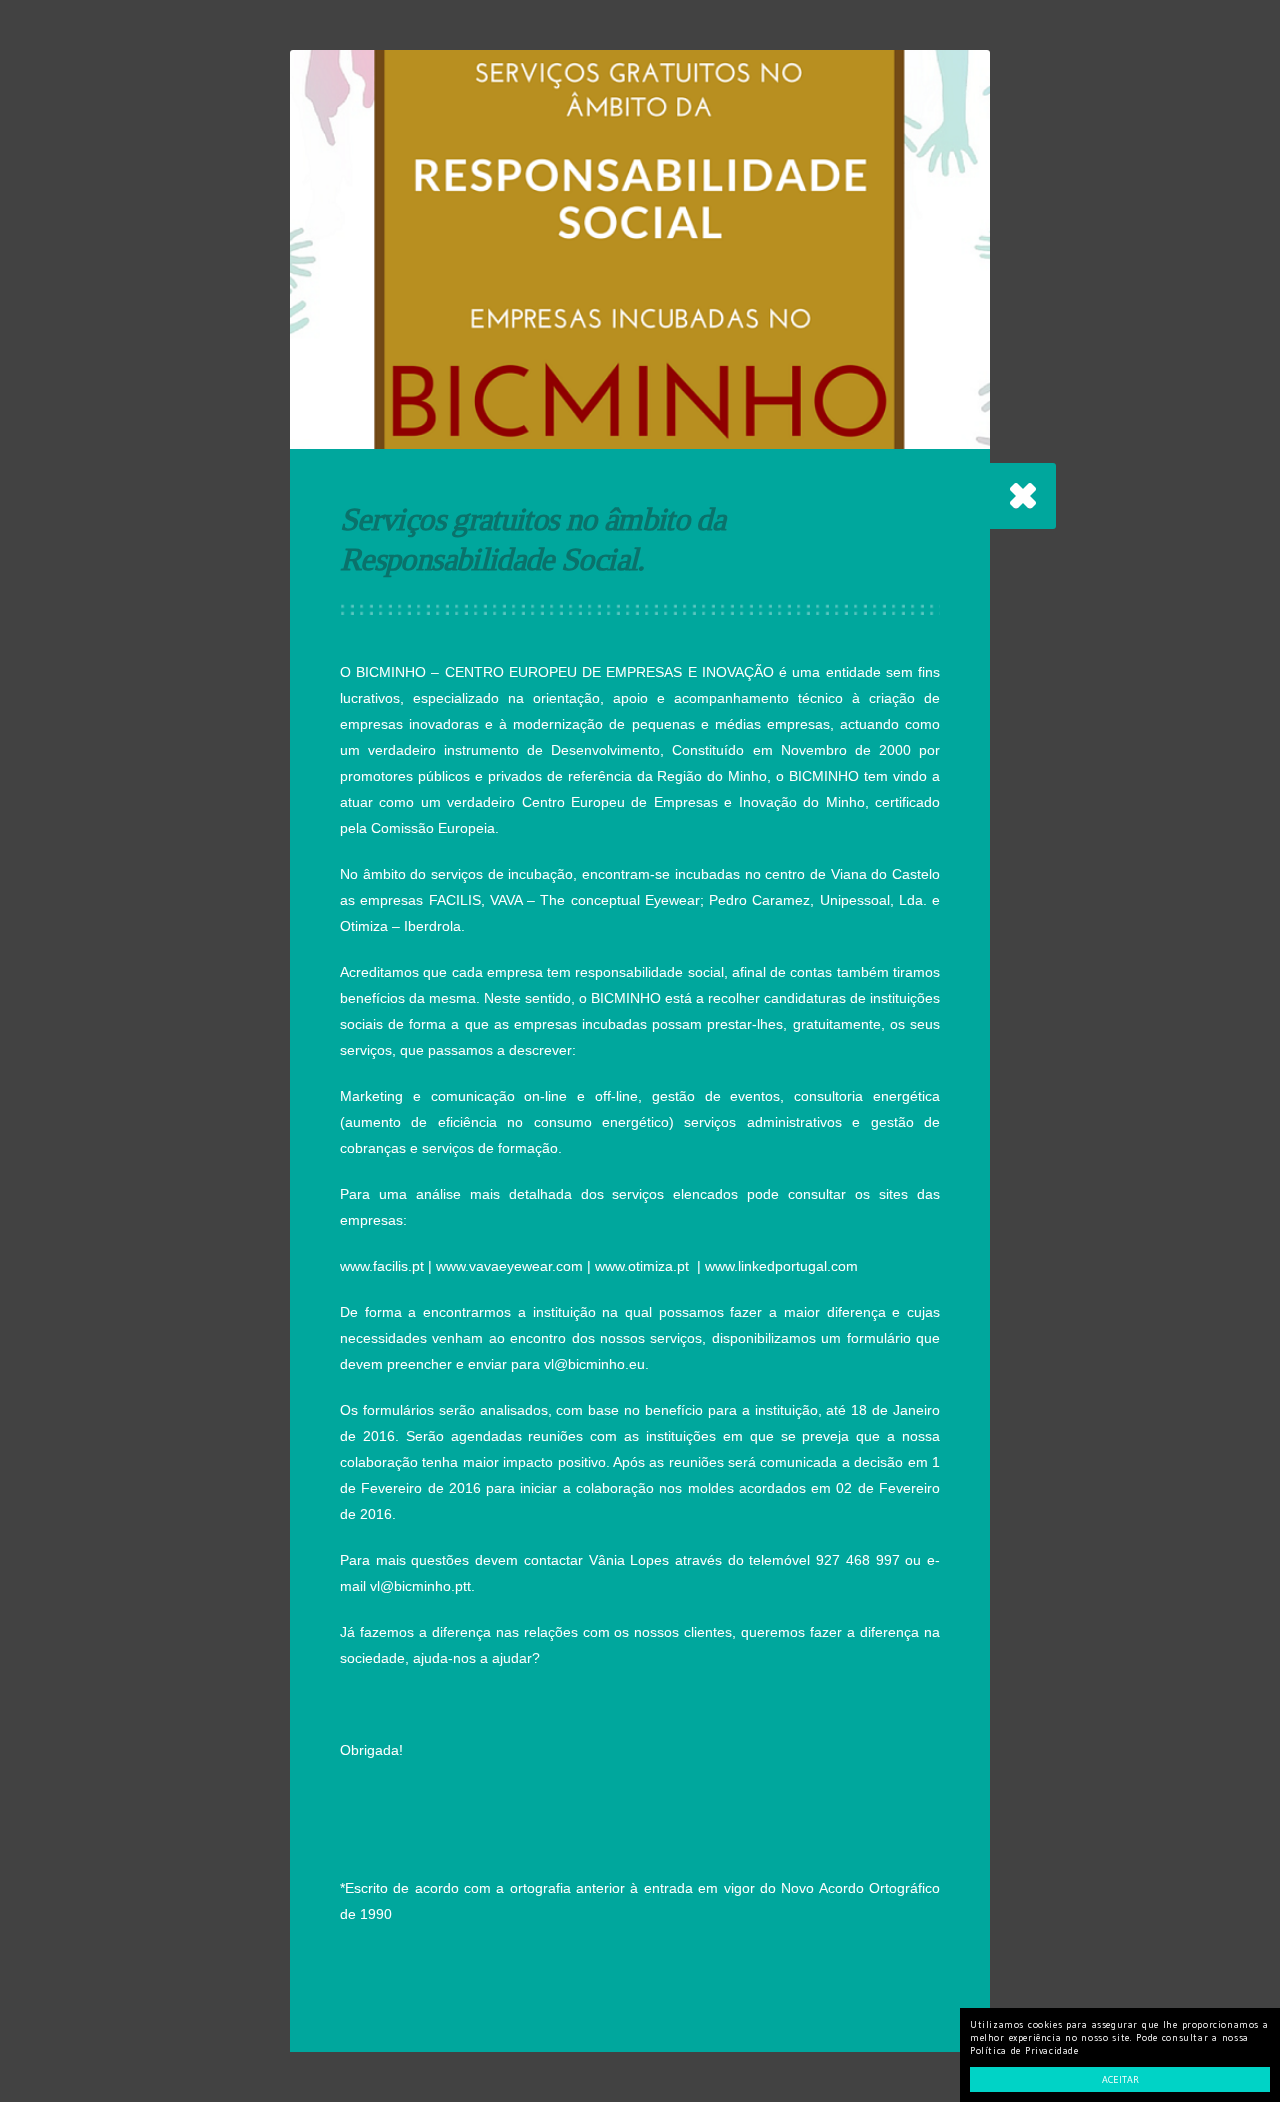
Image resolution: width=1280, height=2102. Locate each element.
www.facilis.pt (382, 1266)
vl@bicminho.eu (594, 1364)
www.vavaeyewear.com (509, 1266)
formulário (879, 1338)
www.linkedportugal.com (781, 1266)
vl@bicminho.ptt (420, 1586)
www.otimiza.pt (642, 1266)
